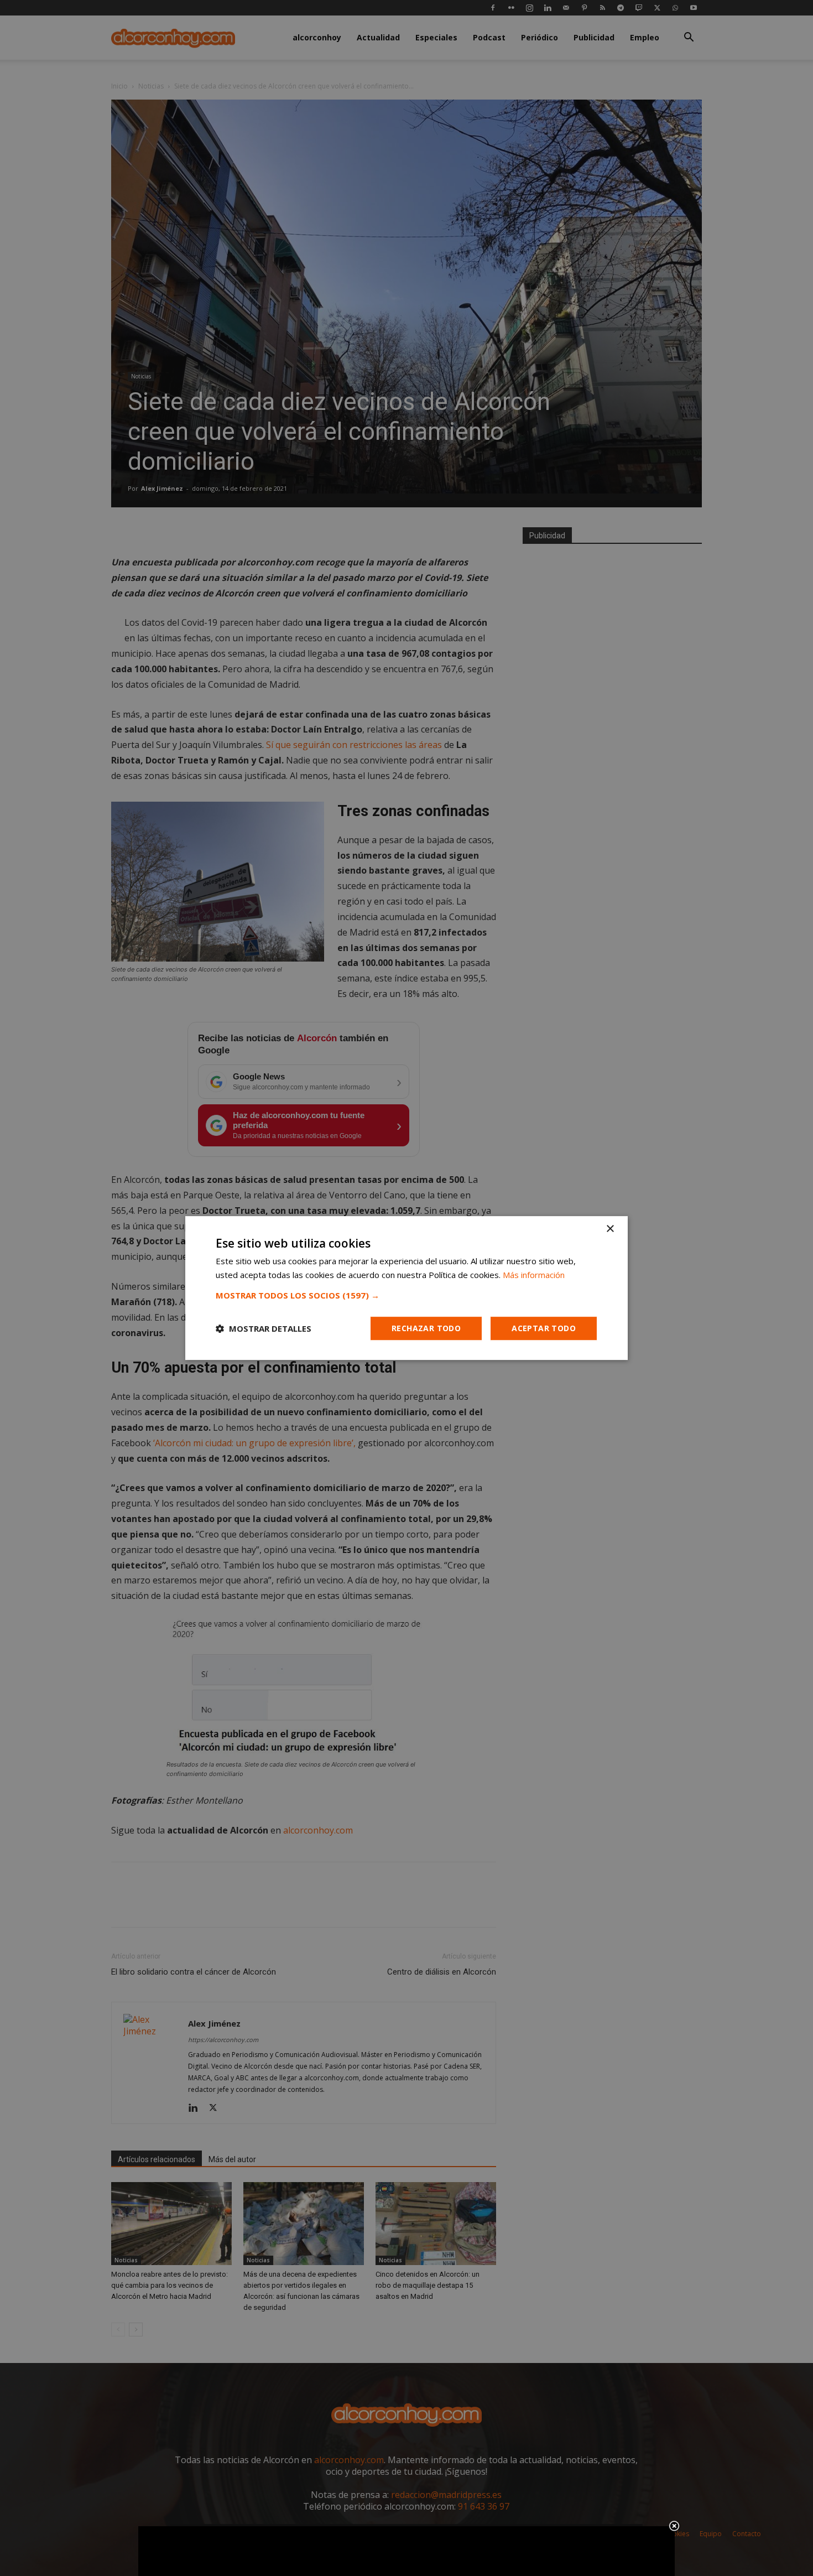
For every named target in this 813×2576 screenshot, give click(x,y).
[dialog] (406, 1288)
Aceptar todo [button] (544, 1328)
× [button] (610, 1229)
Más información (534, 1275)
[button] (406, 1295)
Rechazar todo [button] (426, 1328)
